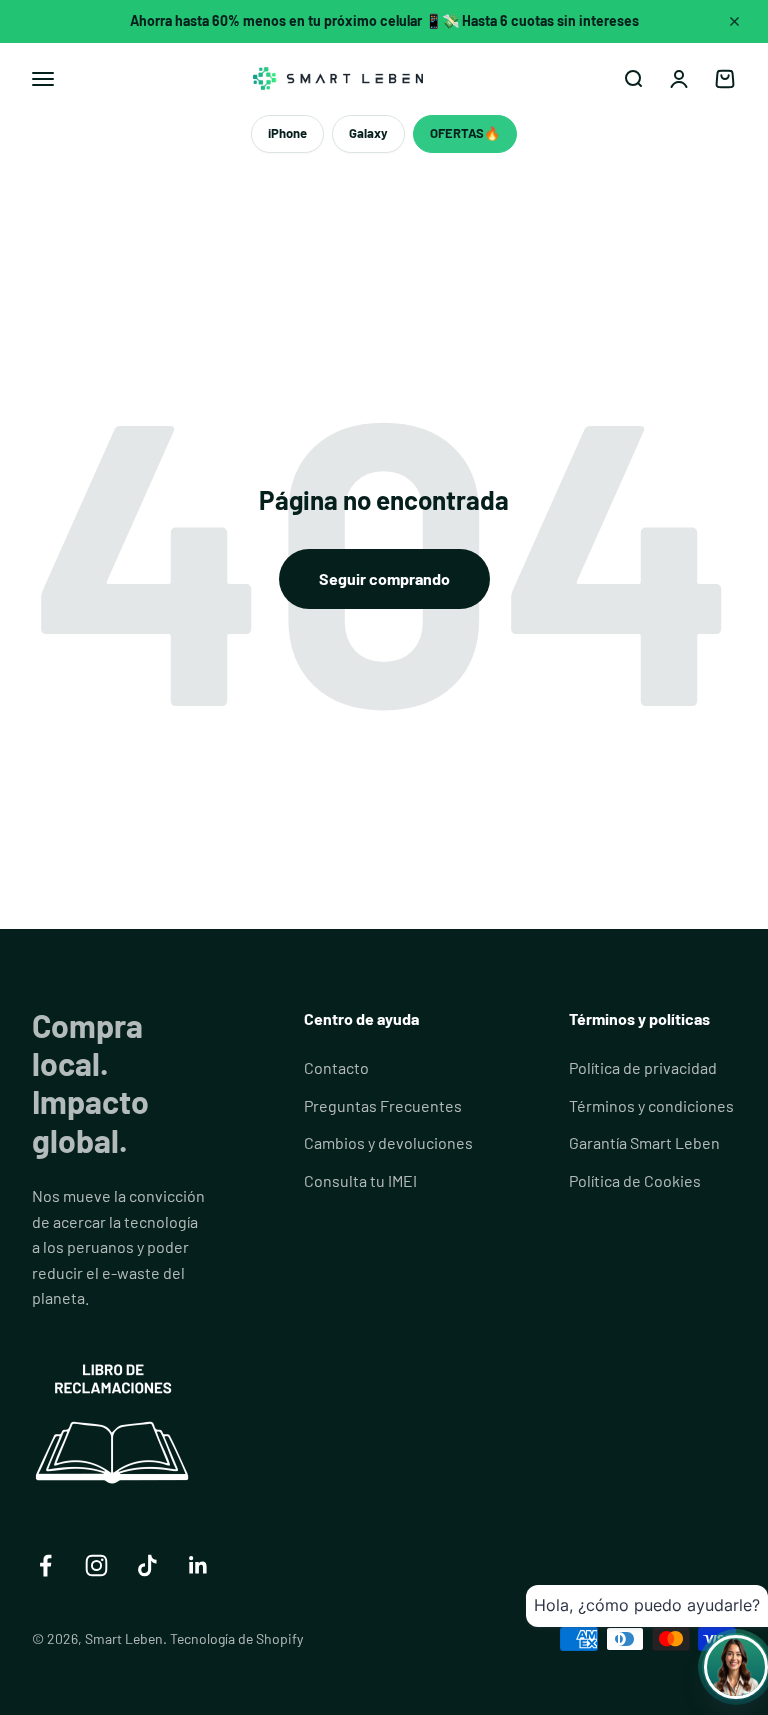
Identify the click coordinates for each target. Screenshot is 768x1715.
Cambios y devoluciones (388, 1142)
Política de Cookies (635, 1180)
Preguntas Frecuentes (383, 1105)
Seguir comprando (384, 578)
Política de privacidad (643, 1067)
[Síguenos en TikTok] (147, 1565)
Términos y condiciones (651, 1105)
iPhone (287, 133)
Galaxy (368, 133)
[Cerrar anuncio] (735, 21)
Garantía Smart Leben (644, 1142)
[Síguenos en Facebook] (45, 1565)
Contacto (336, 1067)
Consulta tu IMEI (360, 1180)
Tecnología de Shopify (236, 1638)
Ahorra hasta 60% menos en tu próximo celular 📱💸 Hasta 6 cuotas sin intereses (384, 20)
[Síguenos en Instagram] (96, 1565)
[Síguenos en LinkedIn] (198, 1565)
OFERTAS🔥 (465, 133)
